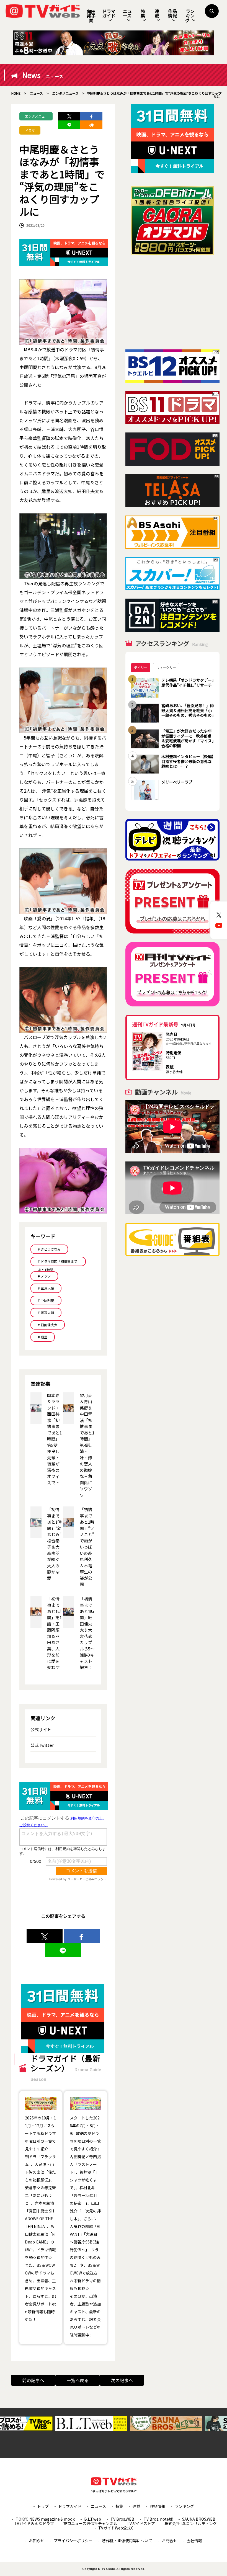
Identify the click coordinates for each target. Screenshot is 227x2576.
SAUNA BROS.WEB (199, 2519)
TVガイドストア (141, 2523)
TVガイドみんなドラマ (34, 2523)
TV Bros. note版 (158, 2519)
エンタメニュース (35, 117)
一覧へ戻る (78, 2380)
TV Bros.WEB (122, 2519)
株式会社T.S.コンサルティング (191, 2523)
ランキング (190, 16)
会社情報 (194, 2541)
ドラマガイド (109, 13)
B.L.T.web (93, 2519)
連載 (157, 13)
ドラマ (30, 130)
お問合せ (169, 2541)
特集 (143, 13)
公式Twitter (42, 1745)
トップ (43, 2506)
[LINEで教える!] (69, 125)
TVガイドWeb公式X (116, 2528)
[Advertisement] (172, 302)
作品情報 (172, 13)
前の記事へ (33, 2380)
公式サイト (41, 1729)
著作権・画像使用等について (127, 2541)
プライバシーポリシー (73, 2541)
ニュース (127, 13)
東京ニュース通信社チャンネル (90, 2523)
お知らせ (37, 2541)
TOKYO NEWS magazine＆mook (45, 2519)
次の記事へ (122, 2380)
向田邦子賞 (91, 16)
